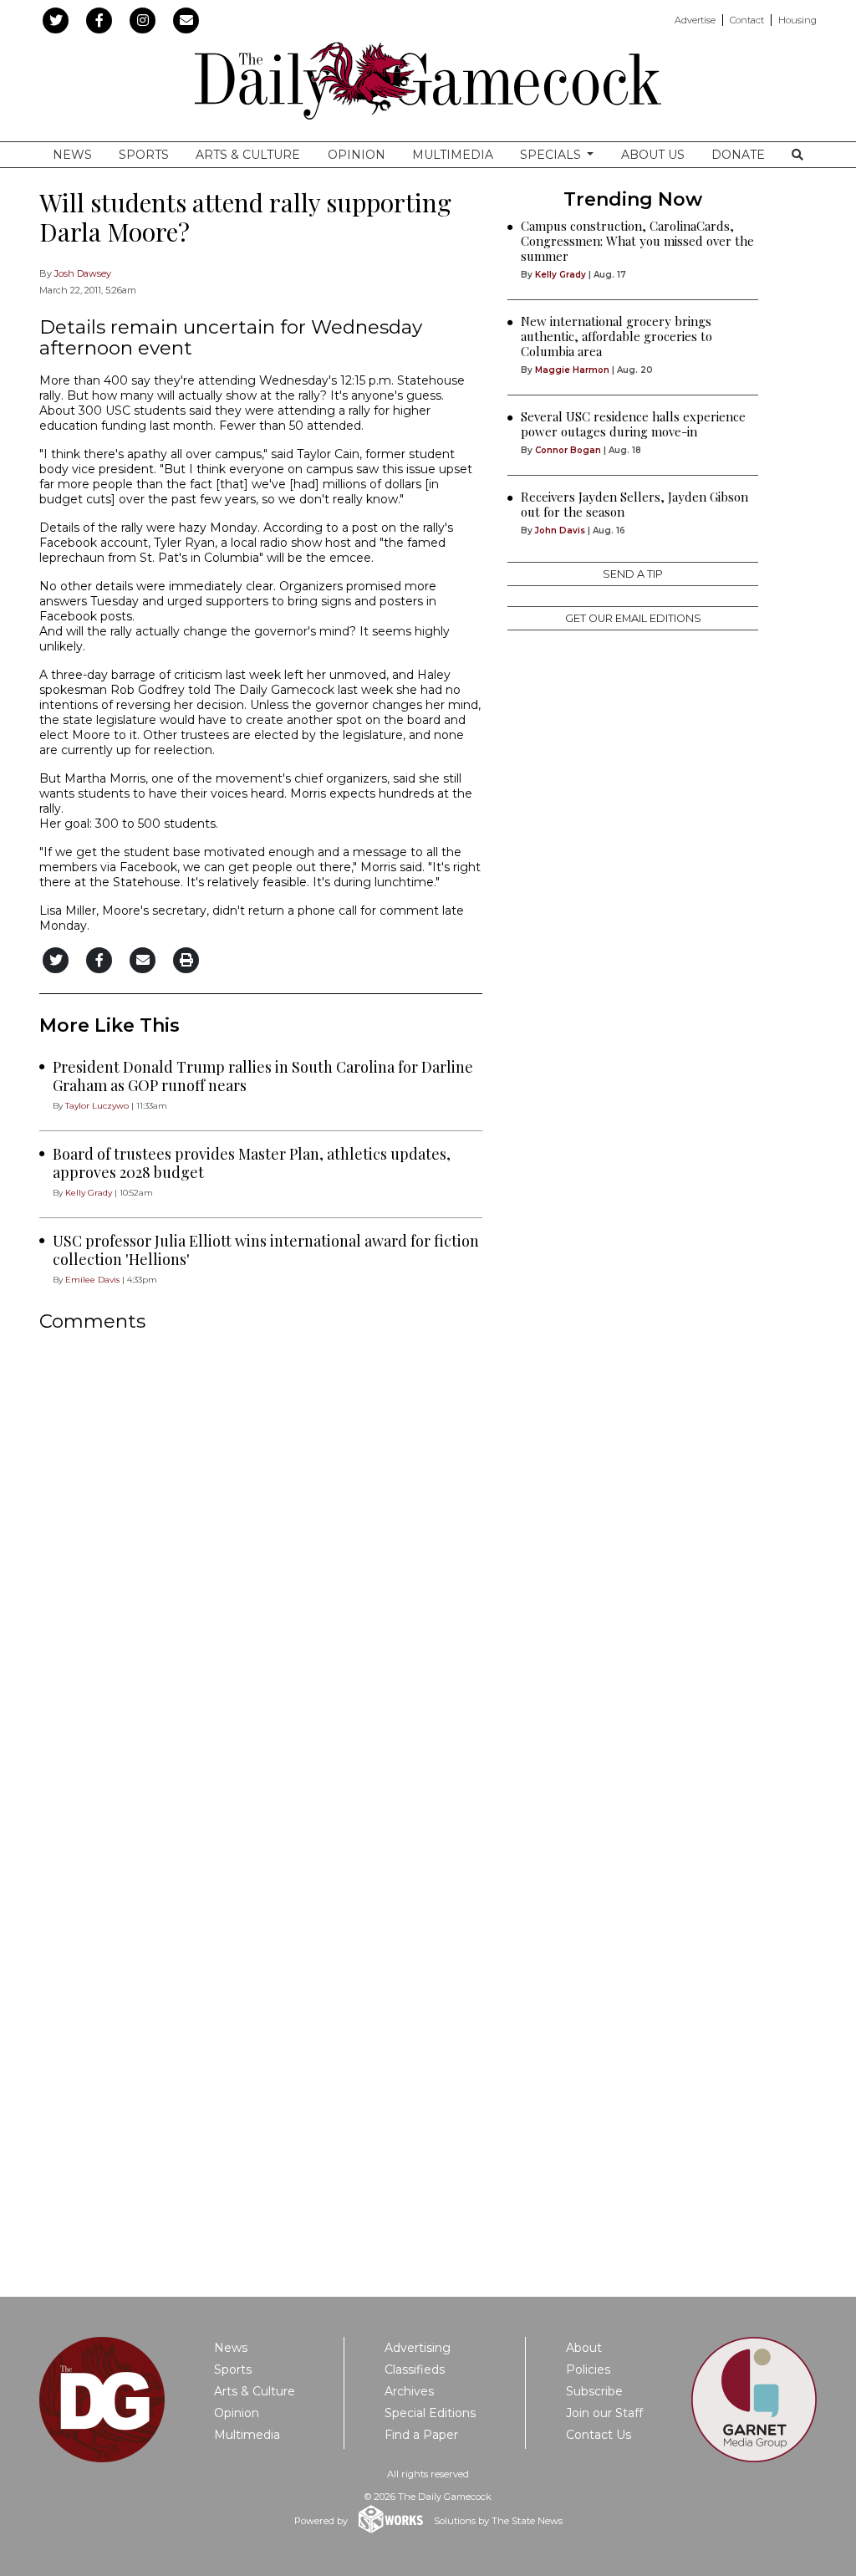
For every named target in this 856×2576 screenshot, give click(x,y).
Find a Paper (421, 2435)
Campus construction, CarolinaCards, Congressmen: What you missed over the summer (637, 241)
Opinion (357, 155)
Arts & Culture (248, 155)
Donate (738, 155)
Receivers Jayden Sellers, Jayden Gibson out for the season (634, 504)
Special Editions (430, 2413)
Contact (747, 20)
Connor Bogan (568, 450)
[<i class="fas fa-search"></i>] (797, 155)
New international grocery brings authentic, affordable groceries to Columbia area (617, 336)
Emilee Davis (92, 1280)
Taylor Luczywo (97, 1106)
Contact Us (599, 2435)
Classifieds (415, 2369)
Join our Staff (604, 2413)
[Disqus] (261, 1568)
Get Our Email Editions (633, 618)
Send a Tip (633, 574)
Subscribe (594, 2391)
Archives (409, 2391)
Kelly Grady (89, 1193)
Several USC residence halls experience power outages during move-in (633, 424)
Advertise (695, 20)
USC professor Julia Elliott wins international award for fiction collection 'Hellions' (266, 1250)
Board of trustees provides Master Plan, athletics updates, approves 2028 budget (252, 1163)
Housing (797, 20)
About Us (653, 155)
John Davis (560, 531)
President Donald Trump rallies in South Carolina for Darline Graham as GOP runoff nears (263, 1076)
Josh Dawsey (83, 273)
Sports (144, 155)
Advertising (418, 2348)
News (72, 155)
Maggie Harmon (572, 370)
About (584, 2348)
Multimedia (453, 155)
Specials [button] (552, 155)
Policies (588, 2369)
